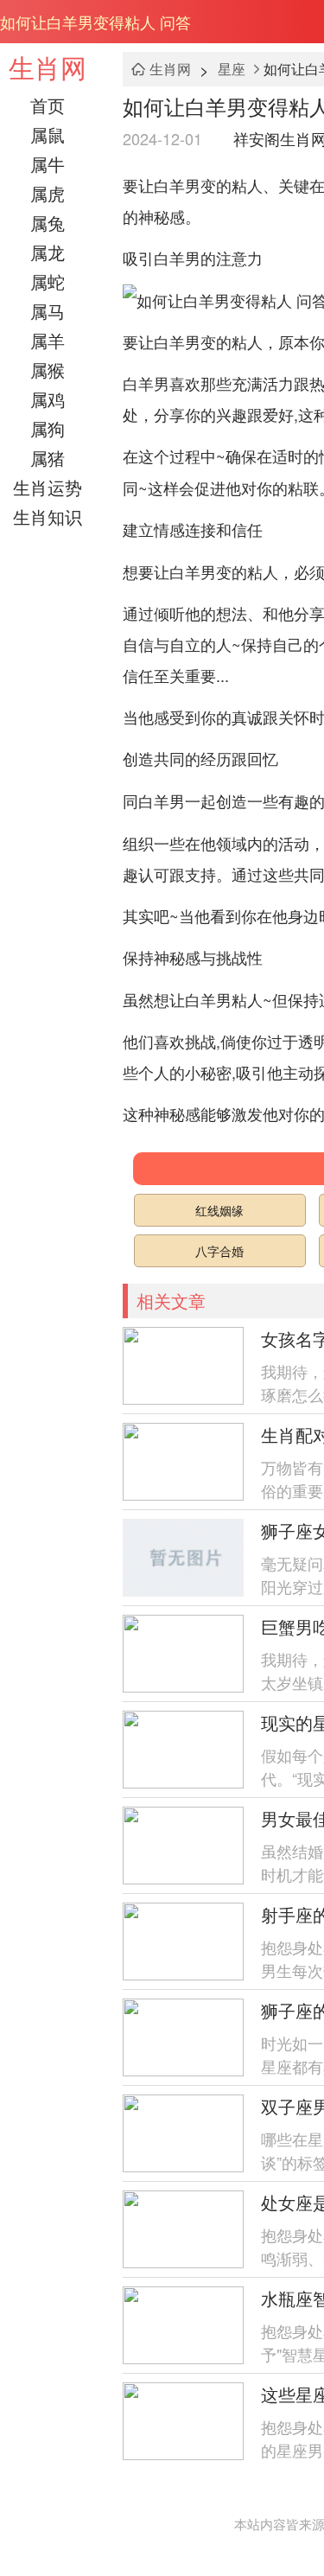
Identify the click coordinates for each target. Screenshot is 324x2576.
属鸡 (48, 399)
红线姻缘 (219, 1210)
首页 (48, 105)
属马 (48, 311)
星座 (232, 69)
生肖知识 (48, 516)
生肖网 (48, 67)
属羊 (48, 340)
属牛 (48, 164)
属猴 (48, 370)
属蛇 (48, 281)
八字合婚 (219, 1251)
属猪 (48, 458)
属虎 (48, 193)
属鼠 (48, 134)
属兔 (48, 223)
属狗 (48, 428)
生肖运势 (48, 487)
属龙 (48, 252)
